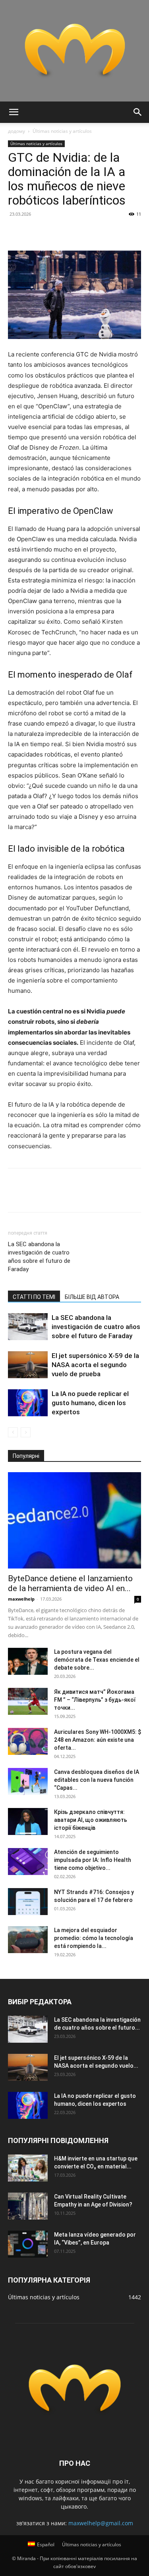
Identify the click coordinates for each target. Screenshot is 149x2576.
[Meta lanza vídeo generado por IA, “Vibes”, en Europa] (28, 2244)
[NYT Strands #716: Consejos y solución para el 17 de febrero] (28, 1902)
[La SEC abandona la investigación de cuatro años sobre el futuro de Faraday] (28, 1327)
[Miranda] (74, 51)
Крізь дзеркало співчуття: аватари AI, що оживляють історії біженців (91, 1820)
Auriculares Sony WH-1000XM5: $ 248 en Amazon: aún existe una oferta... (98, 1740)
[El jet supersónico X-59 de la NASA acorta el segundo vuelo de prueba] (28, 1365)
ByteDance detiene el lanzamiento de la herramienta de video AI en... (70, 1583)
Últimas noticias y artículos (62, 131)
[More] (89, 232)
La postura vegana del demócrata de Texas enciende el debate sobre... (97, 1660)
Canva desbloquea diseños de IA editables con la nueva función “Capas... (97, 1780)
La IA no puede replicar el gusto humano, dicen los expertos (90, 1403)
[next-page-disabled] (26, 1432)
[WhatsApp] (71, 232)
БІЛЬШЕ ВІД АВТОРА (92, 1297)
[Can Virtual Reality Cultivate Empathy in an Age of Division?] (28, 2206)
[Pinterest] (52, 232)
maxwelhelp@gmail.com (101, 2523)
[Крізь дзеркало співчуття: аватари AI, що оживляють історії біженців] (28, 1822)
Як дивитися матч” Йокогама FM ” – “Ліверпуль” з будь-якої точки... (95, 1700)
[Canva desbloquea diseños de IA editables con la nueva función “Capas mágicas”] (28, 1782)
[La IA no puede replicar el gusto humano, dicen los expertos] (28, 1403)
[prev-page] (13, 1432)
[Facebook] (16, 232)
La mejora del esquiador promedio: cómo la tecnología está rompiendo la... (94, 1938)
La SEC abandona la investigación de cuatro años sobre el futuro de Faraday (39, 1257)
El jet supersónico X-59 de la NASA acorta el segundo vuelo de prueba (95, 1365)
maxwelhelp (21, 1599)
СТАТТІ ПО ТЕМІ (34, 1297)
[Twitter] (34, 232)
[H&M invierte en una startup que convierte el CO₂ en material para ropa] (28, 2168)
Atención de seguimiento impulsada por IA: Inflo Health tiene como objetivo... (93, 1860)
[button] (14, 112)
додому (16, 131)
